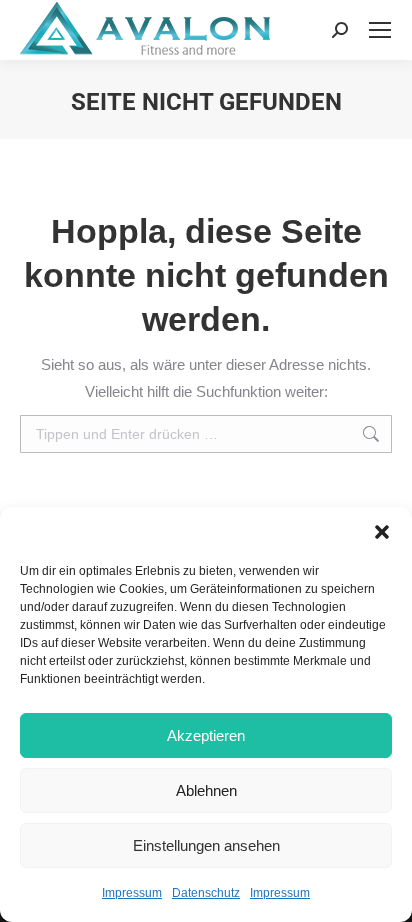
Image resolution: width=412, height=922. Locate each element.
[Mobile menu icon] (380, 30)
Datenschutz (206, 893)
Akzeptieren (206, 735)
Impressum (132, 893)
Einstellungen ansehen (206, 845)
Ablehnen (206, 790)
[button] (382, 532)
